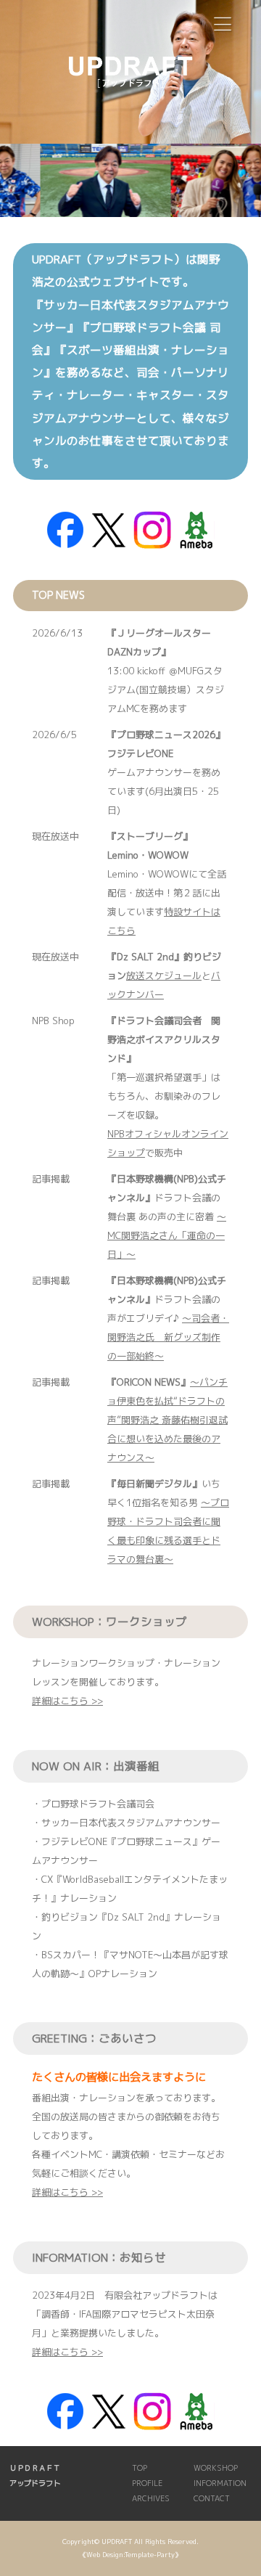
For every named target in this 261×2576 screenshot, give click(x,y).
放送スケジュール (164, 976)
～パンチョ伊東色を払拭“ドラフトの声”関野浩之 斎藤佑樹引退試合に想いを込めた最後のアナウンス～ (167, 1420)
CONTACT (212, 2498)
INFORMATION (220, 2483)
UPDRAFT (117, 2542)
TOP (140, 2468)
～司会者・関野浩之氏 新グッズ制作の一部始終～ (168, 1337)
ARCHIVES (151, 2498)
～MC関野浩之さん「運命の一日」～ (167, 1235)
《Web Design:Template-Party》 (130, 2555)
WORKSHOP (216, 2468)
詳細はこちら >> (67, 1701)
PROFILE (147, 2483)
